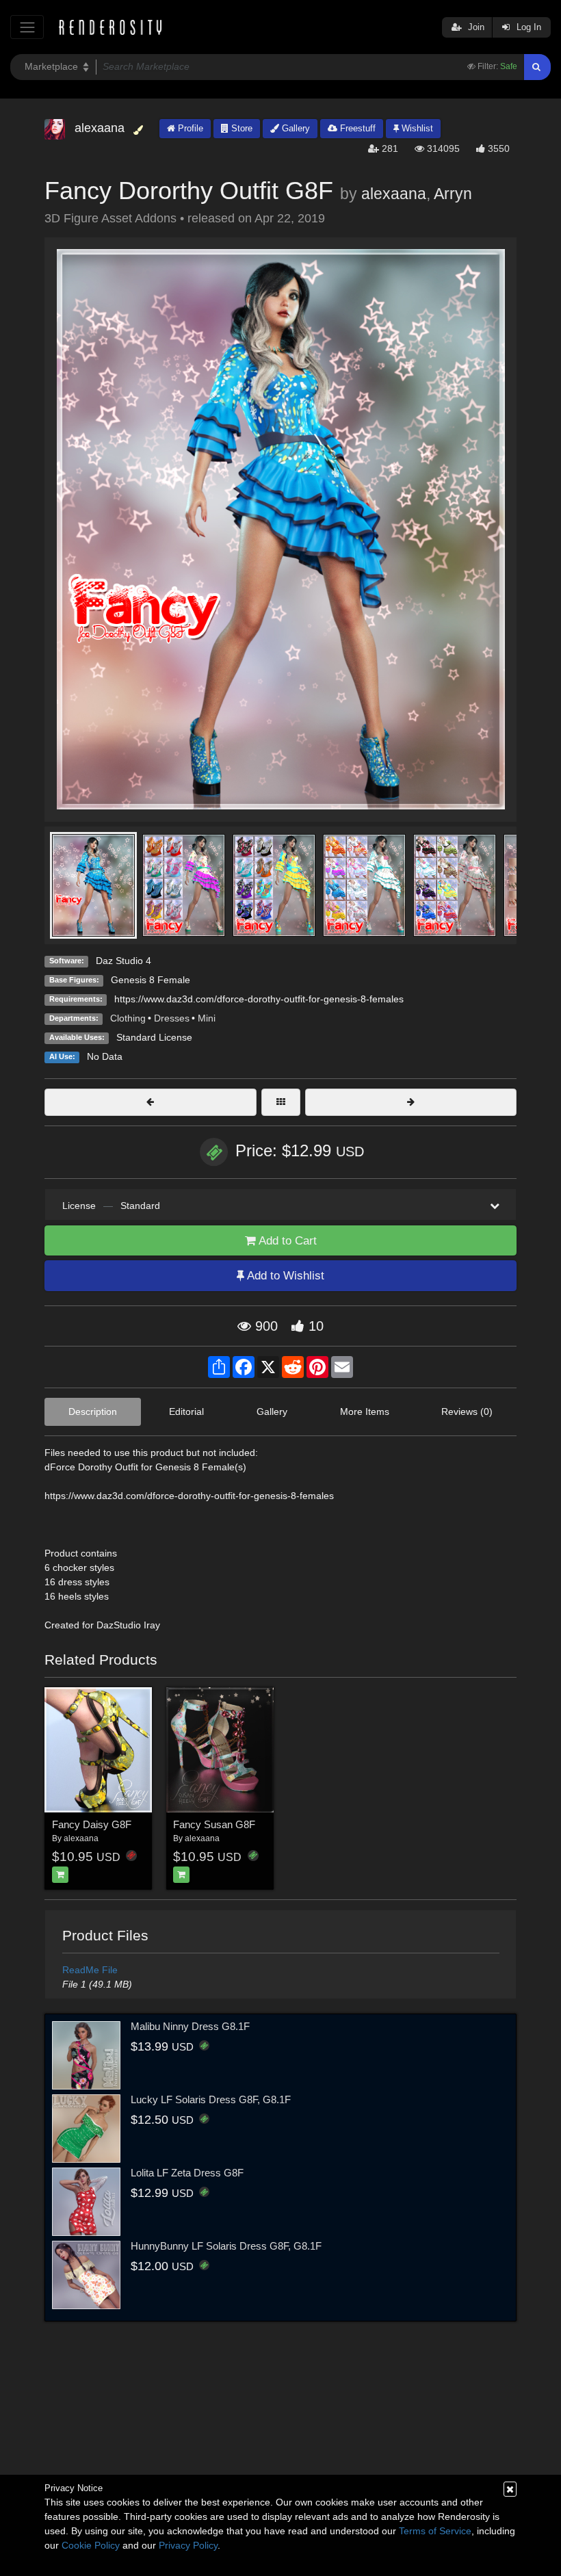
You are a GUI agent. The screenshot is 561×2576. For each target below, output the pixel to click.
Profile (189, 128)
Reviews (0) (467, 1411)
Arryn (453, 194)
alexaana (394, 194)
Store (240, 128)
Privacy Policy (188, 2545)
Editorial (186, 1411)
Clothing (128, 1018)
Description (93, 1411)
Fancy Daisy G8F (92, 1824)
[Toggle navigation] (27, 27)
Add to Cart (286, 1241)
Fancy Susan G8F (214, 1824)
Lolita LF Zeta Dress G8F (187, 2173)
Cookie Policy (91, 2545)
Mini (207, 1018)
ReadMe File (90, 1970)
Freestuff (356, 128)
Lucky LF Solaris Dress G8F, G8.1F (211, 2099)
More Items (365, 1411)
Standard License (154, 1037)
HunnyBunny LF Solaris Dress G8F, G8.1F (226, 2246)
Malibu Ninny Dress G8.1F (190, 2026)
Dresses (172, 1018)
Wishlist (416, 128)
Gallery (295, 128)
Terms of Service (435, 2531)
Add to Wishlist (284, 1276)
